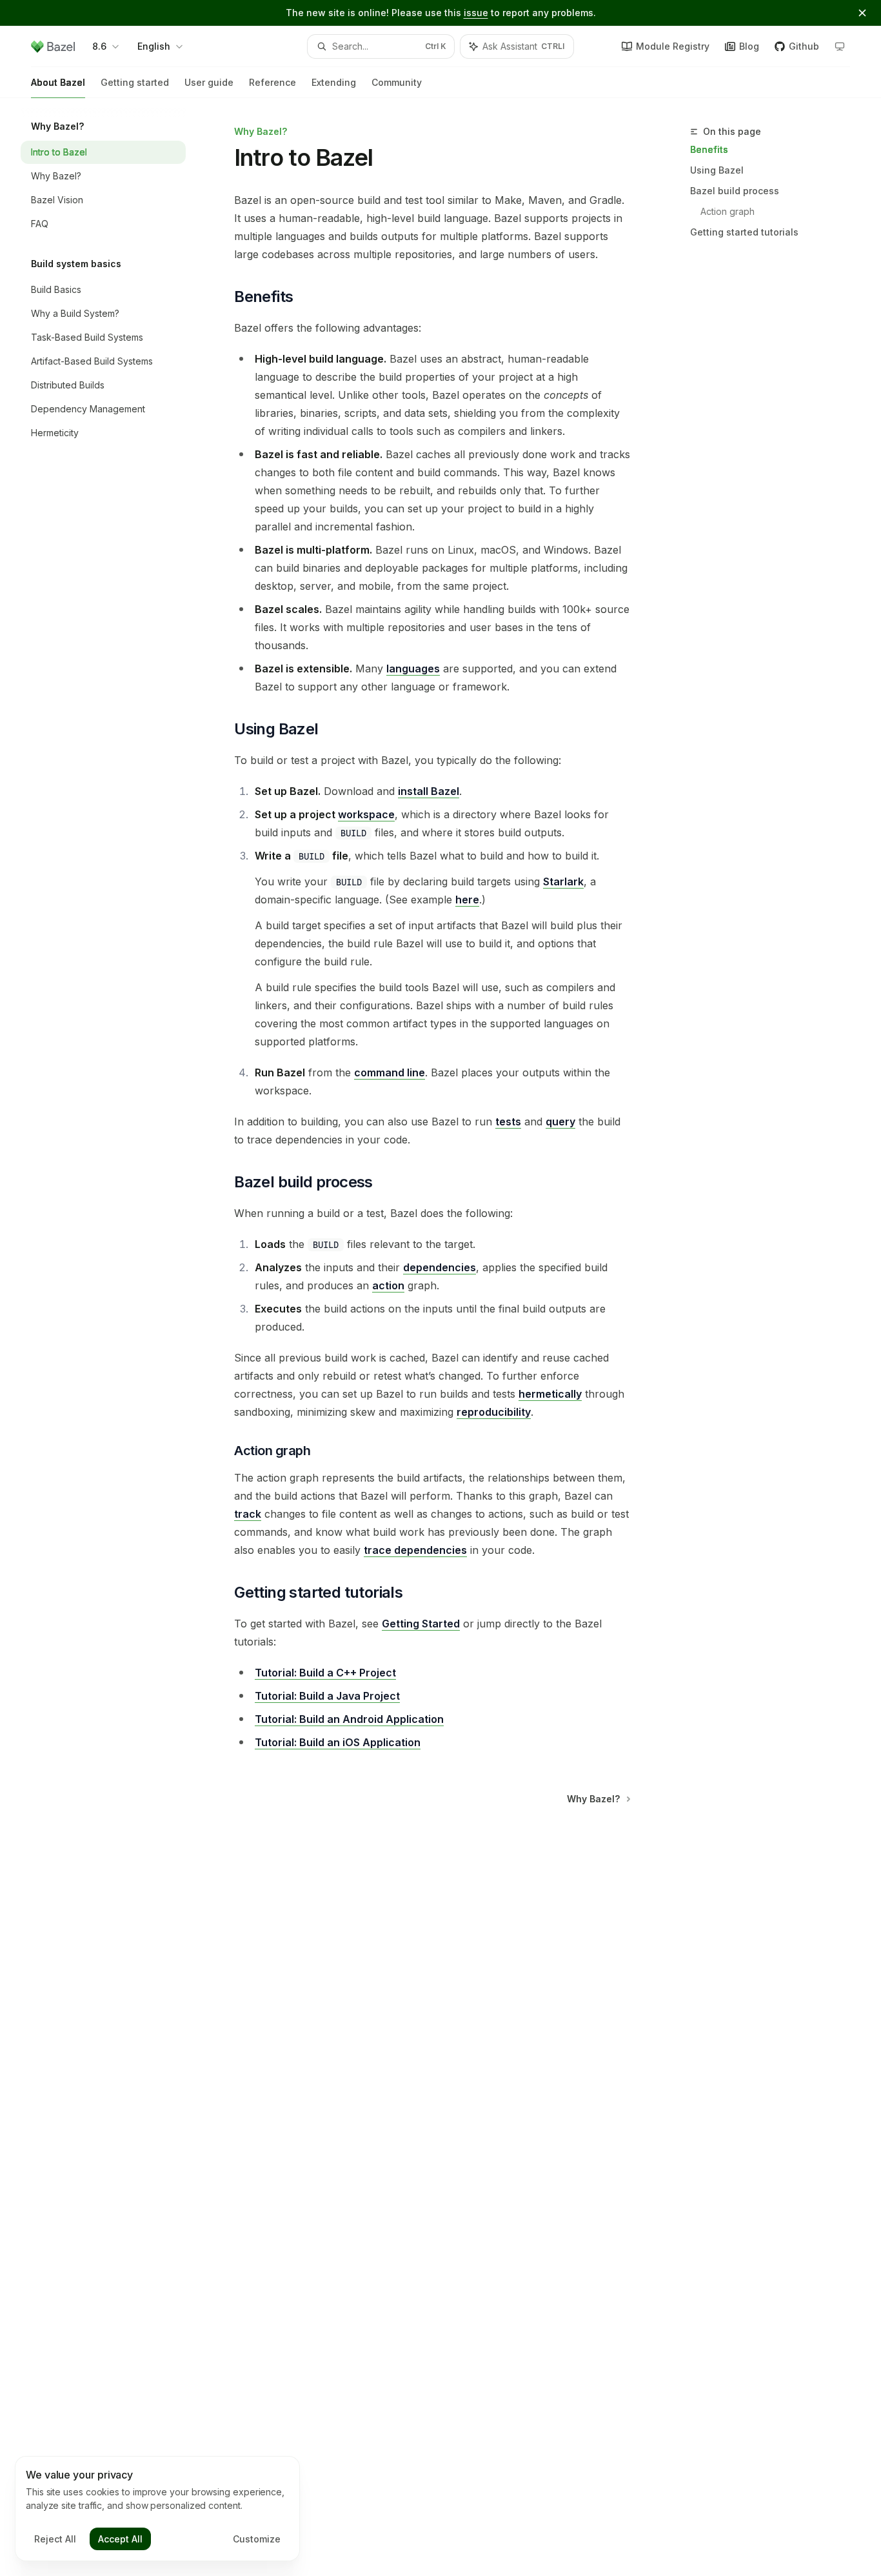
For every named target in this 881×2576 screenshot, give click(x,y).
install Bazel (429, 791)
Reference (272, 82)
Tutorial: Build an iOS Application (338, 1742)
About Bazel (58, 82)
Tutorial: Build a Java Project (327, 1696)
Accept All (120, 2539)
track (248, 1514)
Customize (257, 2539)
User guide (209, 82)
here (467, 900)
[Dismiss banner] (862, 13)
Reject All (55, 2539)
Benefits (709, 149)
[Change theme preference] (840, 46)
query (560, 1122)
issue (476, 13)
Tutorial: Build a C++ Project (325, 1673)
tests (508, 1122)
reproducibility (494, 1412)
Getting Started (421, 1624)
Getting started (135, 82)
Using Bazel (717, 170)
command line (390, 1072)
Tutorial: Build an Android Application (349, 1719)
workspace (366, 814)
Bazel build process (735, 191)
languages (413, 669)
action (388, 1285)
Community (397, 82)
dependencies (440, 1267)
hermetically (550, 1394)
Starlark (563, 881)
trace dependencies (415, 1550)
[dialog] (157, 2509)
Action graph (728, 211)
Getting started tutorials (744, 232)
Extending (334, 82)
